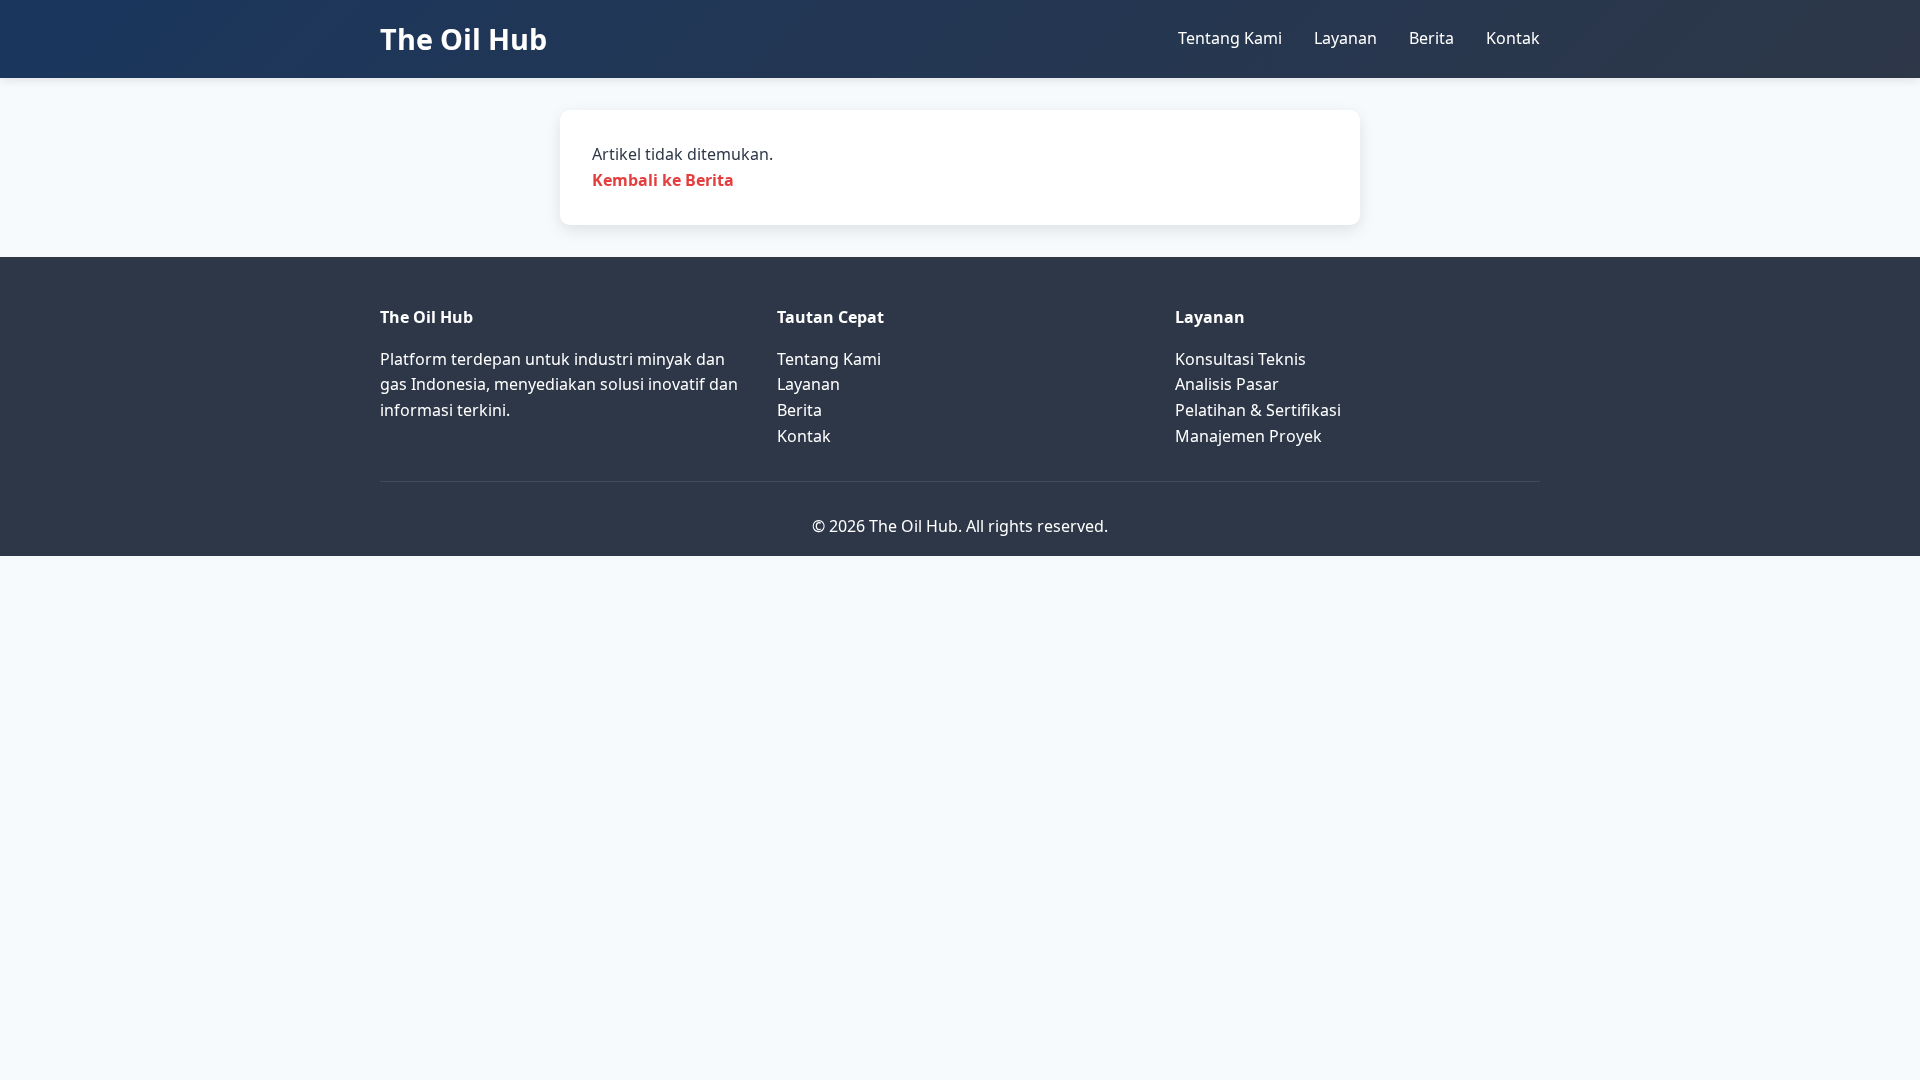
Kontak (1513, 38)
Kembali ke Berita (663, 180)
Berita (1431, 38)
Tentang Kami (1230, 38)
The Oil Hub (463, 38)
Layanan (1345, 38)
